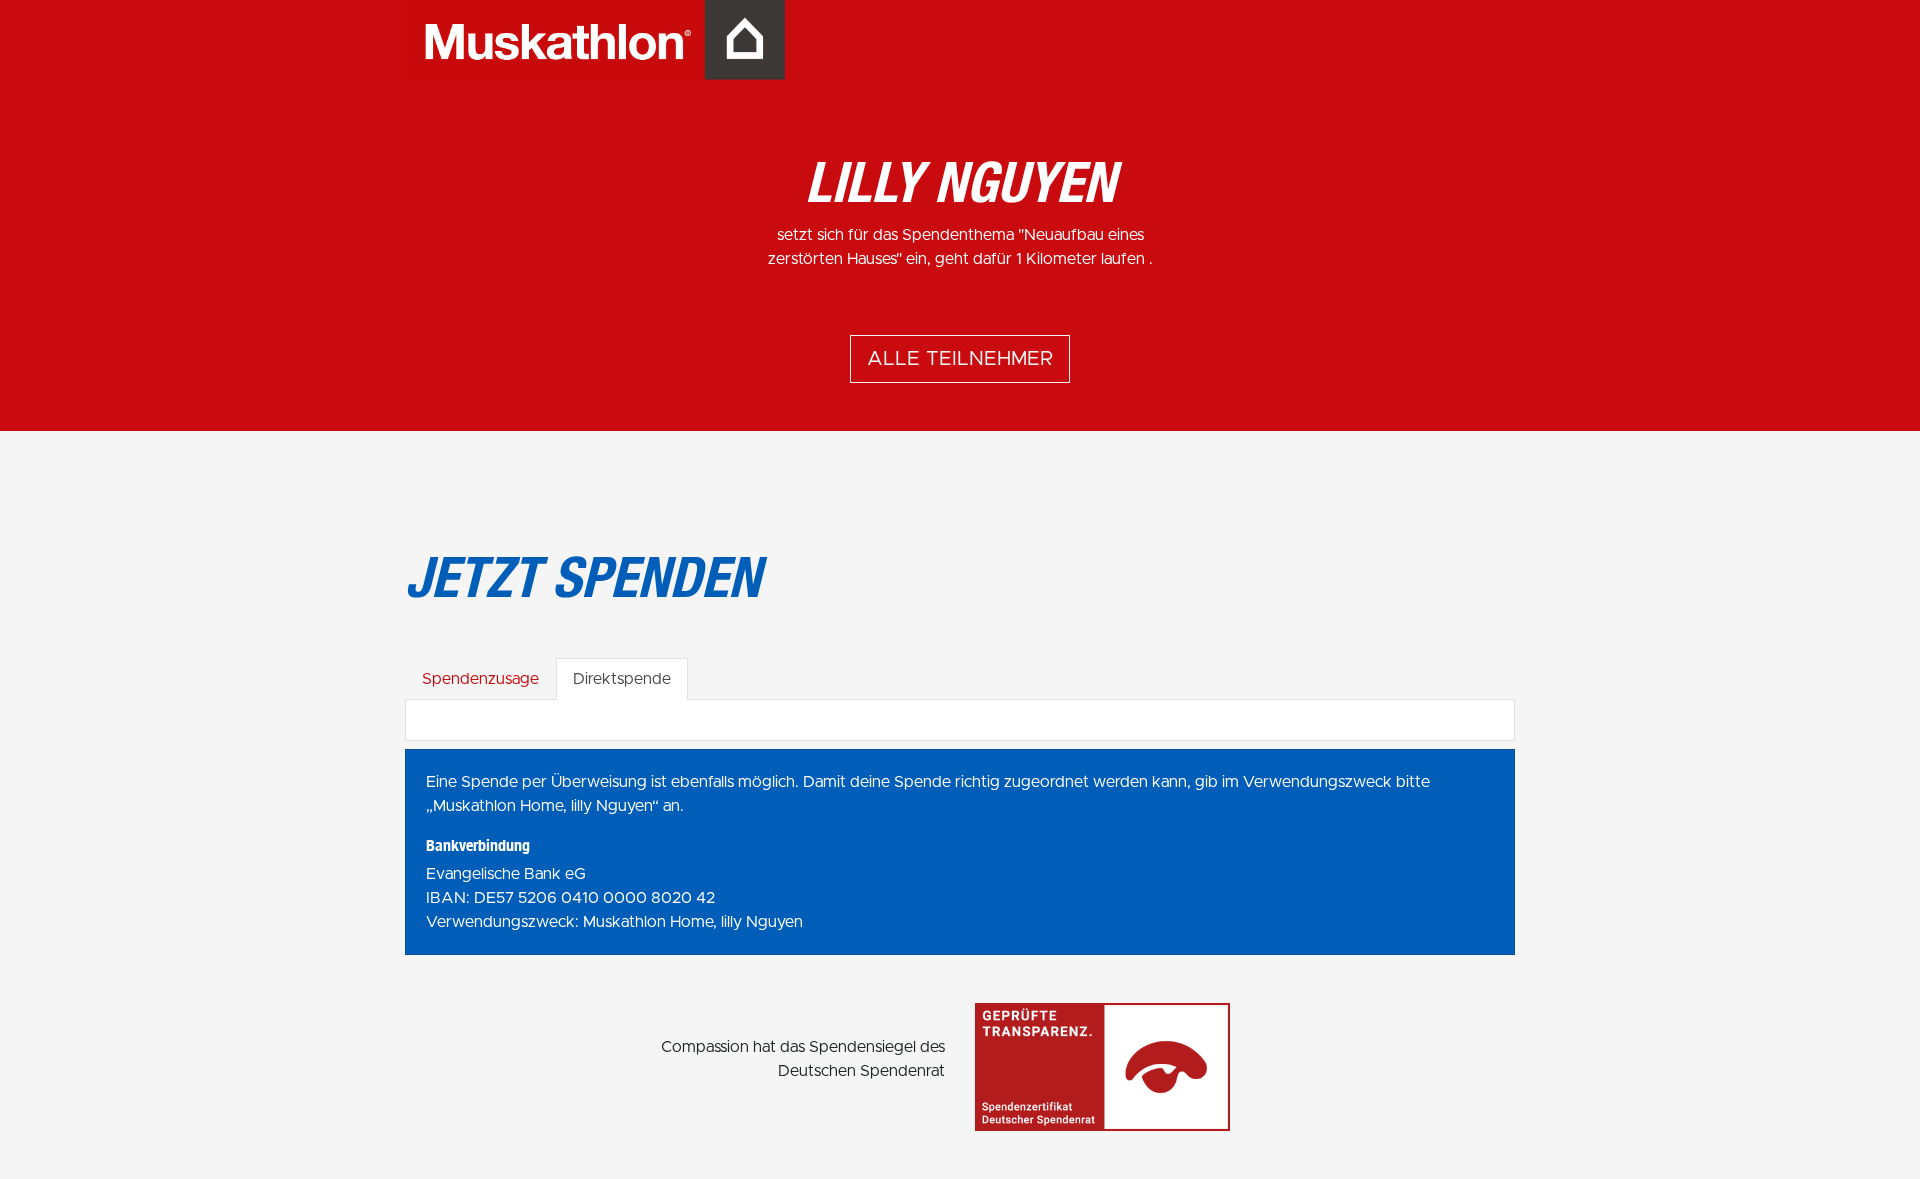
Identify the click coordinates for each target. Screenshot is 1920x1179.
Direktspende (622, 679)
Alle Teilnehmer (960, 359)
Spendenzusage (480, 679)
